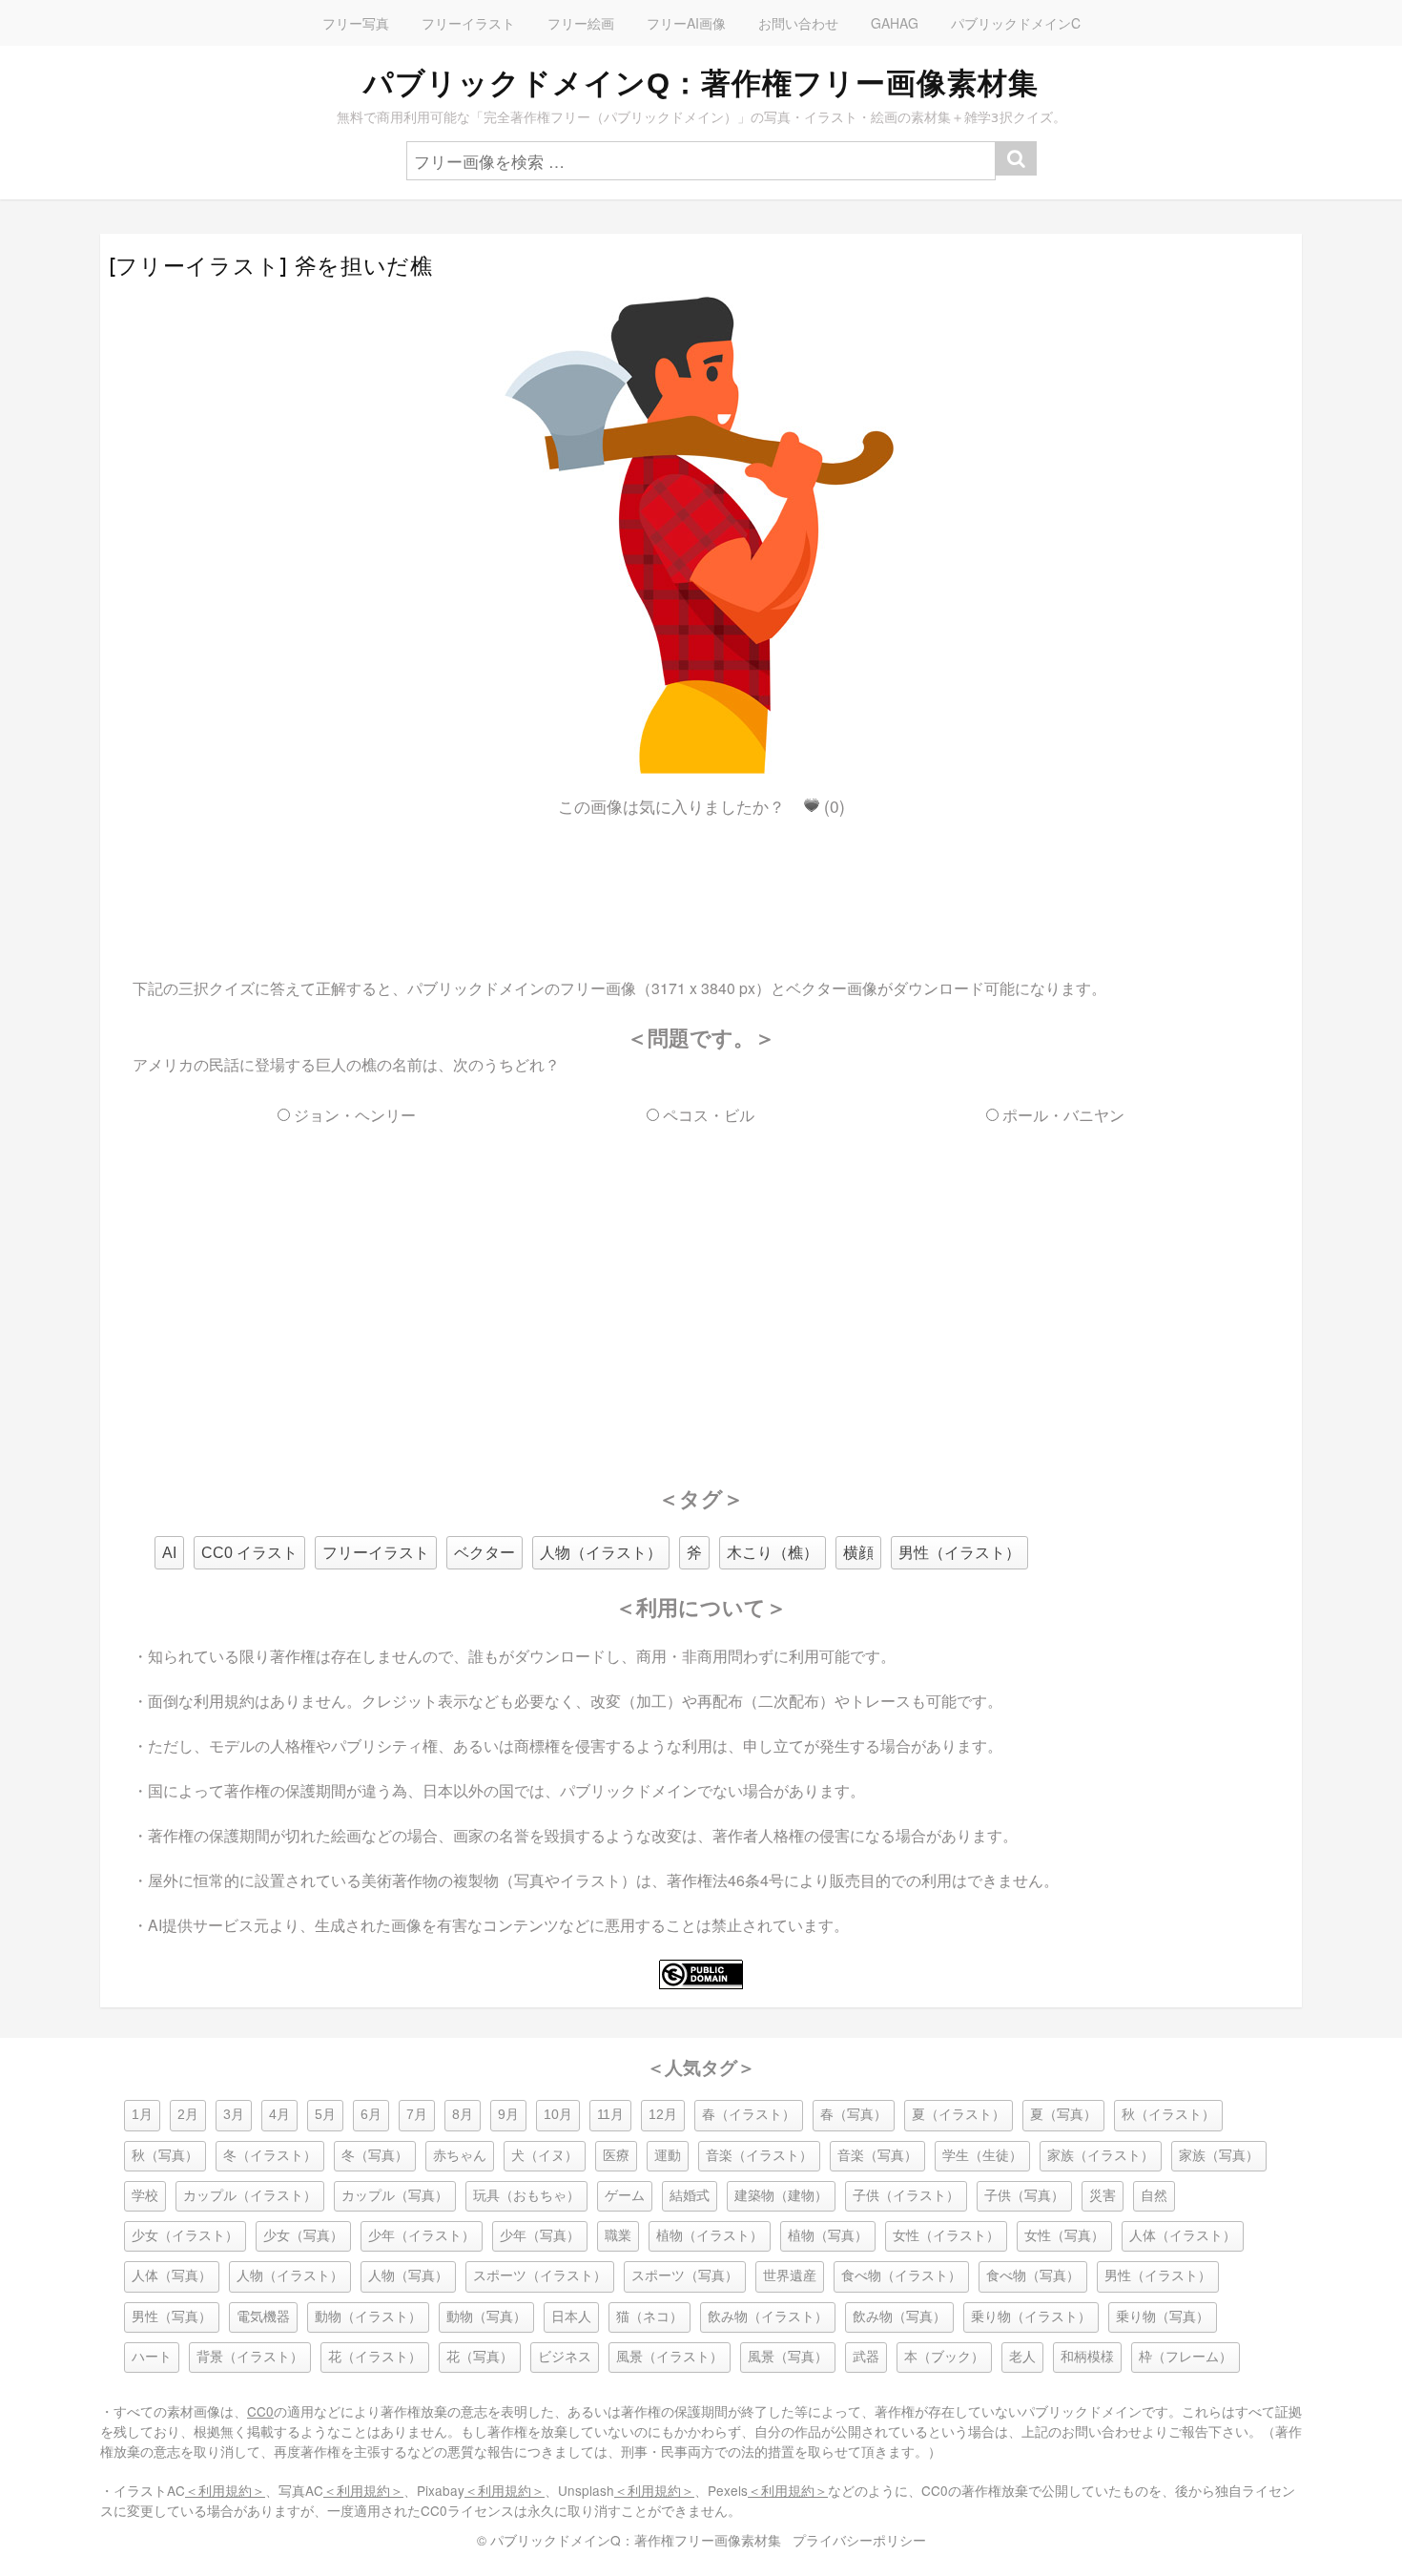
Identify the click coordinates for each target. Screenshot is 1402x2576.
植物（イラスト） (710, 2236)
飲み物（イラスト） (768, 2317)
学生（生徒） (982, 2156)
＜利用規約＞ (225, 2490)
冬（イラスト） (270, 2156)
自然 (1154, 2196)
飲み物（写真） (899, 2317)
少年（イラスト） (422, 2236)
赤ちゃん (460, 2156)
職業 (618, 2236)
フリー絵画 (581, 23)
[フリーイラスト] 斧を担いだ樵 (271, 266)
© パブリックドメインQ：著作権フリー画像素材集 (629, 2540)
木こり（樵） (773, 1553)
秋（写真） (165, 2156)
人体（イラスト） (1183, 2236)
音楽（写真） (877, 2156)
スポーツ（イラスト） (540, 2276)
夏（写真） (1063, 2115)
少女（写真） (303, 2236)
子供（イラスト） (906, 2196)
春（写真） (854, 2115)
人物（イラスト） (601, 1553)
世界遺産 (790, 2276)
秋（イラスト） (1168, 2115)
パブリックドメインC (1016, 23)
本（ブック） (944, 2357)
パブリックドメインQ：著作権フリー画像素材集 (701, 83)
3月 (234, 2115)
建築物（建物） (781, 2196)
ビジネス (565, 2357)
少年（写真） (540, 2236)
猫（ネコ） (649, 2317)
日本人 (571, 2317)
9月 (508, 2115)
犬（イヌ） (545, 2156)
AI (169, 1553)
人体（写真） (172, 2276)
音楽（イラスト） (759, 2156)
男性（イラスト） (959, 1553)
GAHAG (895, 23)
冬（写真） (375, 2156)
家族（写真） (1219, 2156)
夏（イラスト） (959, 2115)
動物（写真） (486, 2317)
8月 (463, 2115)
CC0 (260, 2411)
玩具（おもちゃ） (526, 2196)
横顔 (858, 1553)
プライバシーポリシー (859, 2540)
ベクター (485, 1553)
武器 (866, 2357)
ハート (152, 2357)
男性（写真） (172, 2317)
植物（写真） (828, 2236)
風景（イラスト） (670, 2357)
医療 (616, 2156)
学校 (145, 2196)
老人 (1022, 2357)
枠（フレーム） (1186, 2357)
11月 (610, 2115)
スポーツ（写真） (685, 2276)
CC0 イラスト (249, 1553)
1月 (142, 2115)
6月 (371, 2115)
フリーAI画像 (686, 23)
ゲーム (625, 2196)
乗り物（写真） (1163, 2317)
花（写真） (480, 2357)
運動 (668, 2156)
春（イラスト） (749, 2115)
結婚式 (690, 2196)
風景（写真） (788, 2357)
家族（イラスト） (1101, 2156)
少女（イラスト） (185, 2236)
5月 (325, 2115)
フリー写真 (356, 23)
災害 (1103, 2196)
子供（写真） (1024, 2196)
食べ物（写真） (1033, 2276)
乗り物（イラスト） (1031, 2317)
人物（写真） (408, 2276)
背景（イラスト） (250, 2357)
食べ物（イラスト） (901, 2276)
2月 (188, 2115)
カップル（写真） (395, 2196)
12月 (663, 2115)
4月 (279, 2115)
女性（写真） (1064, 2236)
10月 (558, 2115)
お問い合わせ (798, 23)
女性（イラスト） (946, 2236)
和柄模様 (1087, 2357)
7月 (417, 2115)
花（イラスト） (375, 2357)
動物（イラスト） (368, 2317)
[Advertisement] (701, 881)
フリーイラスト (468, 23)
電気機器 (263, 2317)
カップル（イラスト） (250, 2196)
